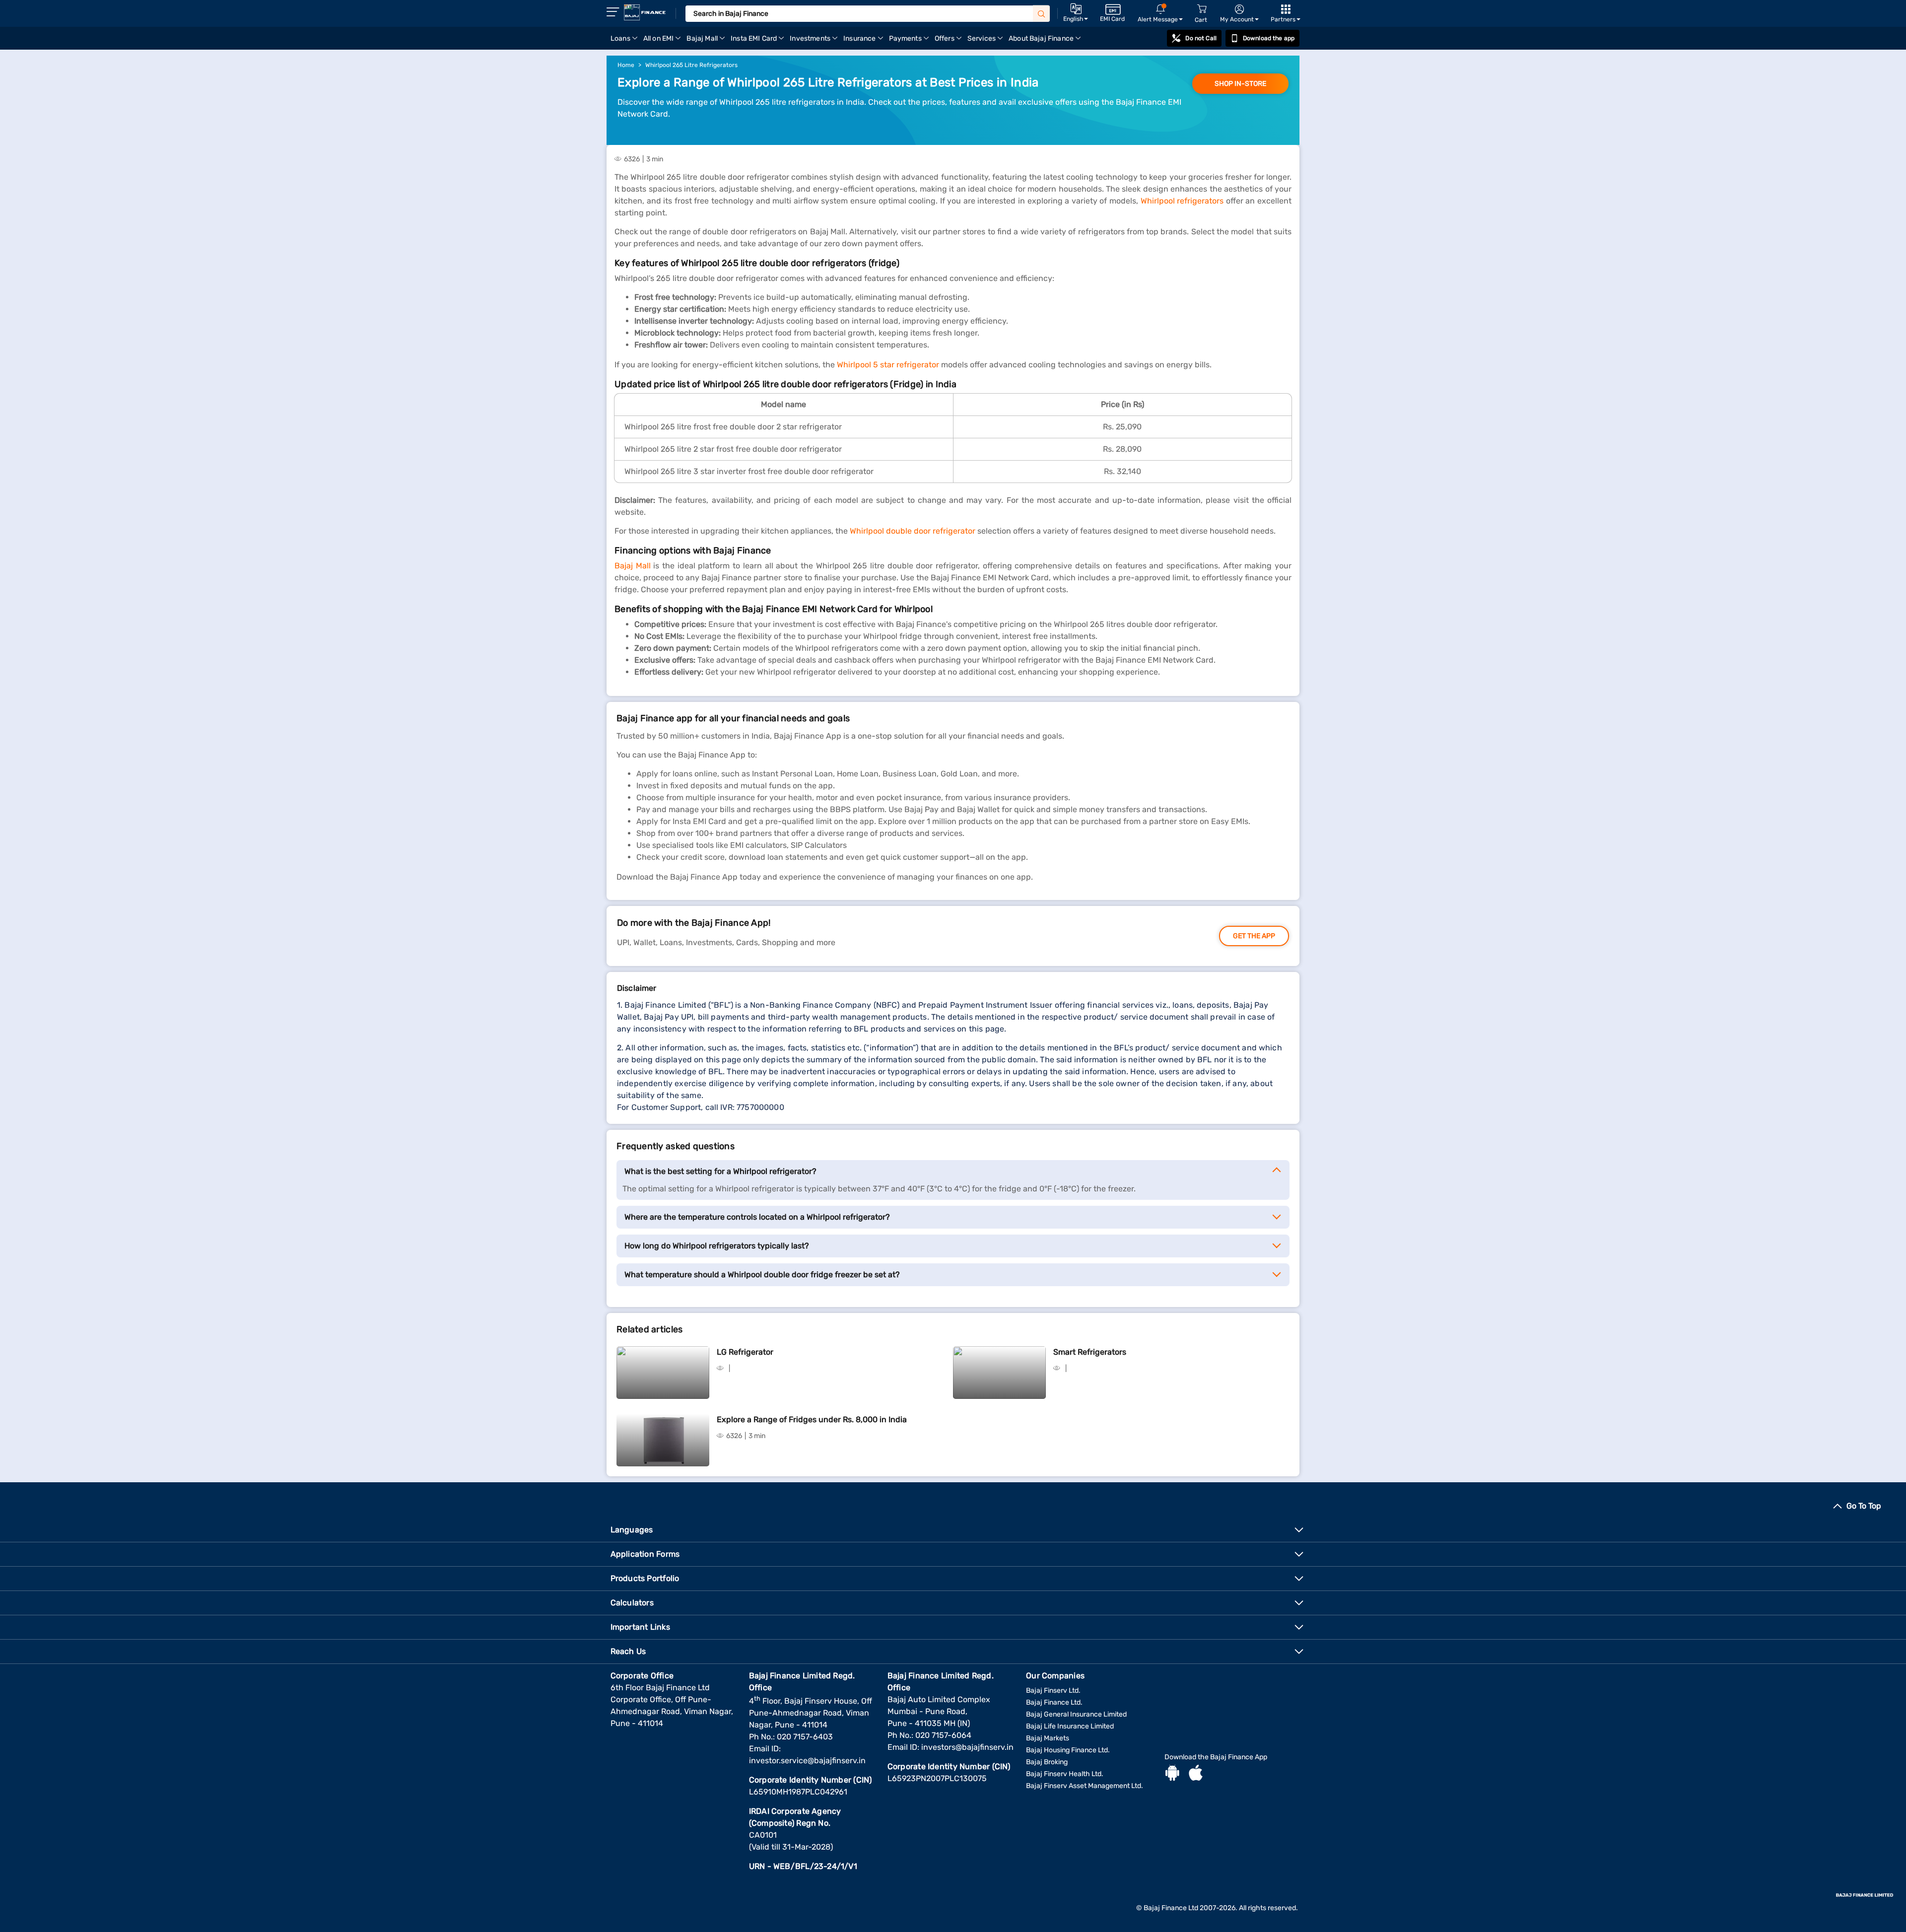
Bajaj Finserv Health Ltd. (1065, 1774)
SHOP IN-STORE (1240, 84)
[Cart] (1202, 9)
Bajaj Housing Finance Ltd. (1068, 1750)
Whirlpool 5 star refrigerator (888, 365)
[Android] (1172, 1774)
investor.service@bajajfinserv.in (807, 1760)
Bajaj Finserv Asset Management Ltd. (1085, 1786)
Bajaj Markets (1048, 1738)
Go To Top (1864, 1506)
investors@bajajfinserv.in (967, 1747)
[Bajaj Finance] (645, 12)
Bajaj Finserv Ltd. (1053, 1690)
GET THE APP (1254, 936)
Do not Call (1201, 38)
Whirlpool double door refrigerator (913, 531)
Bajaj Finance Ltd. (1054, 1702)
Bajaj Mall (633, 566)
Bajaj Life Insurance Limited (1070, 1726)
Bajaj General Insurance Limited (1076, 1714)
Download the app (1269, 38)
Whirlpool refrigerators (1182, 201)
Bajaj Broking (1047, 1762)
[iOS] (1196, 1774)
